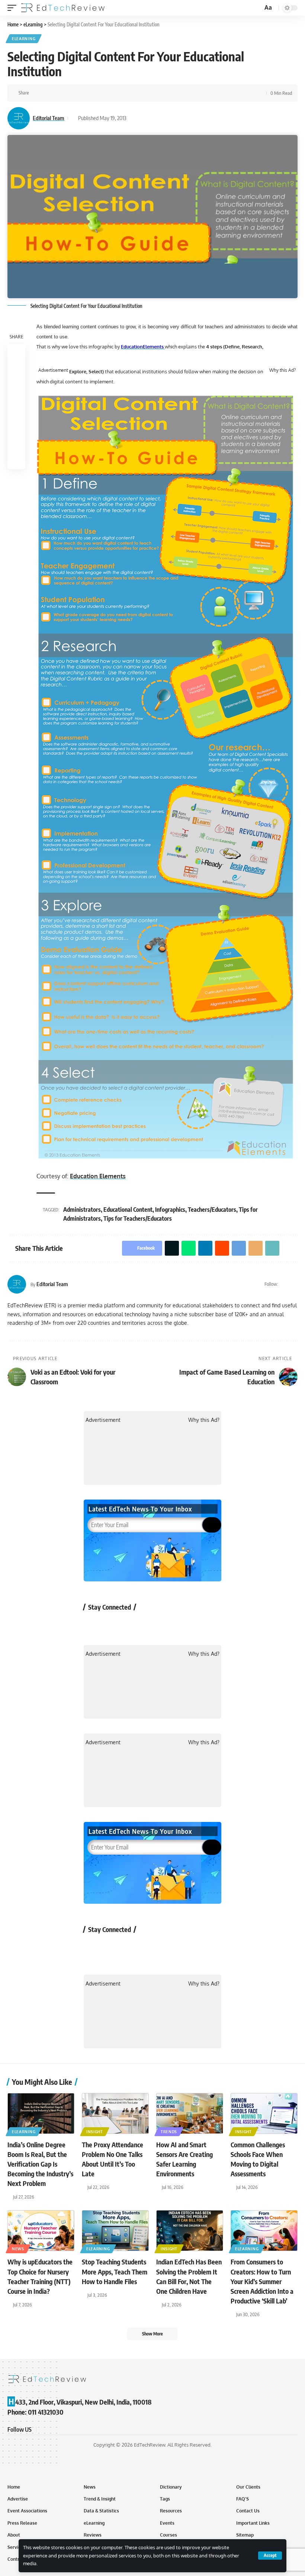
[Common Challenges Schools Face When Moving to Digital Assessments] (264, 2113)
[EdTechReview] (63, 8)
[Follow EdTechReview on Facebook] (94, 1624)
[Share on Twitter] (48, 93)
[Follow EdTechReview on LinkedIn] (172, 1624)
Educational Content (128, 1210)
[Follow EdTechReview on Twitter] (113, 1624)
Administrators (82, 1210)
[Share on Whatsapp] (60, 93)
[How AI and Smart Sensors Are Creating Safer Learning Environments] (190, 2113)
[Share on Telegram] (94, 93)
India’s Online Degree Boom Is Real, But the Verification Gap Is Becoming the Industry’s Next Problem (40, 2164)
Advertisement (53, 370)
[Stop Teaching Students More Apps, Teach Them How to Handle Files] (115, 2231)
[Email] (106, 93)
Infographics (170, 1210)
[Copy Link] (118, 93)
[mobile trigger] (14, 8)
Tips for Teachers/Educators (138, 1218)
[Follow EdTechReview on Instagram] (153, 1624)
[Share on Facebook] (37, 93)
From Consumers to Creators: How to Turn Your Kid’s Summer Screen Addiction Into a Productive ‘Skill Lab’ (262, 2281)
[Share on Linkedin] (71, 93)
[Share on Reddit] (83, 93)
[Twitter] (285, 1284)
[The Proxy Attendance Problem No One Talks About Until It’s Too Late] (115, 2113)
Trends (169, 2132)
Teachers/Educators (212, 1210)
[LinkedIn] (294, 1284)
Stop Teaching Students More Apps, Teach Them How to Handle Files (115, 2271)
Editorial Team (49, 118)
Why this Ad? (282, 370)
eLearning (24, 39)
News (18, 2249)
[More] (129, 93)
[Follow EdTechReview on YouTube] (133, 1624)
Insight (95, 2132)
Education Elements (98, 1176)
